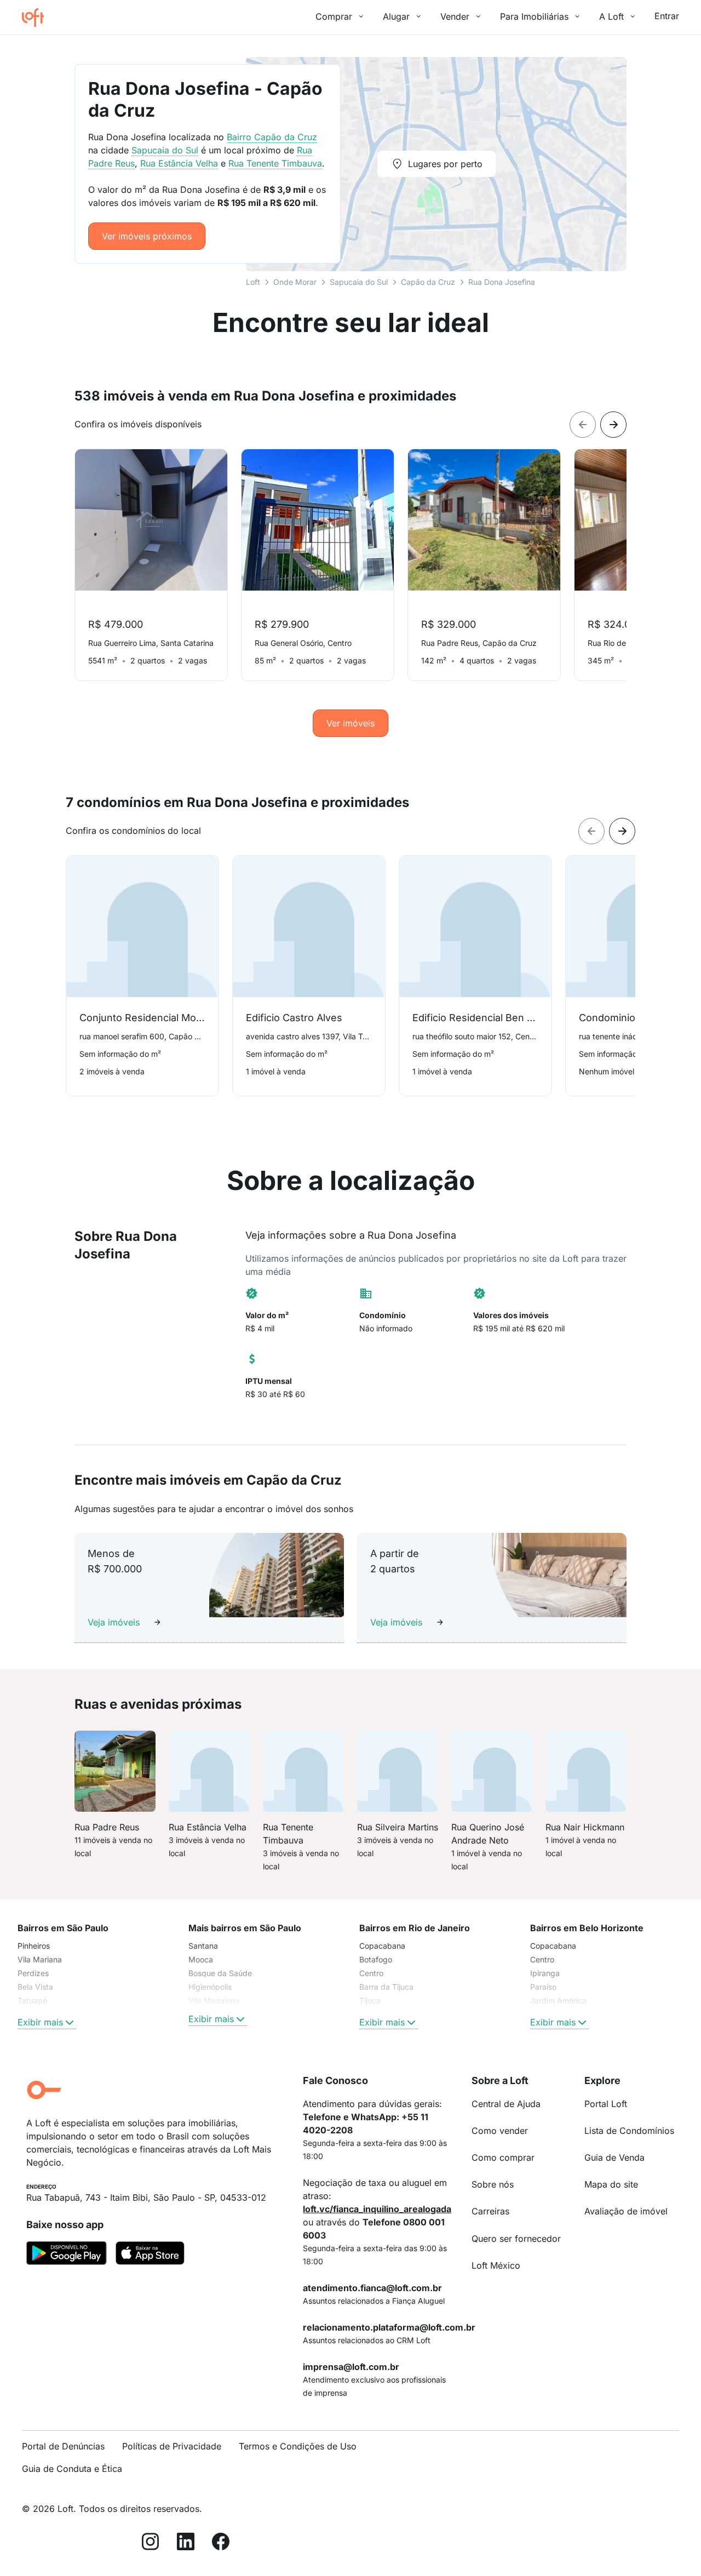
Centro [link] (371, 1973)
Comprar (334, 16)
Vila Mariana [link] (40, 1959)
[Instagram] (151, 2543)
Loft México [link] (496, 2265)
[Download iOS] (150, 2255)
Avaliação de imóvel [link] (626, 2211)
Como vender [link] (500, 2131)
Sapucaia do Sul (359, 282)
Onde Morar (295, 282)
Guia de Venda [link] (614, 2157)
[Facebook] (221, 2543)
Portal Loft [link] (606, 2104)
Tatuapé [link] (32, 2000)
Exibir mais (40, 2022)
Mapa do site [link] (611, 2184)
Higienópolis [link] (210, 1987)
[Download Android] (67, 2255)
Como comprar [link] (503, 2157)
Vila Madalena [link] (214, 2000)
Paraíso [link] (543, 1987)
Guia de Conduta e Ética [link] (72, 2469)
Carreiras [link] (490, 2211)
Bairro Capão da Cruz (272, 137)
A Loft (611, 16)
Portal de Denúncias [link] (63, 2446)
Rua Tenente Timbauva (275, 163)
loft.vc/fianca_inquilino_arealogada (377, 2209)
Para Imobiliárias (534, 16)
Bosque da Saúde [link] (220, 1973)
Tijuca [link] (370, 2000)
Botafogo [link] (376, 1959)
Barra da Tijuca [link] (386, 1987)
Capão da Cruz (428, 282)
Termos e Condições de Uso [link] (298, 2446)
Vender (455, 16)
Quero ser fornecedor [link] (516, 2239)
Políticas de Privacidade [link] (172, 2446)
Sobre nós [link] (493, 2184)
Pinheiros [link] (34, 1946)
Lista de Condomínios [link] (629, 2131)
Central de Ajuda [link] (506, 2104)
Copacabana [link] (382, 1946)
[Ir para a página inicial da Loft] (37, 18)
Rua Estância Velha (179, 163)
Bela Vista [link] (35, 1987)
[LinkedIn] (186, 2543)
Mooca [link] (201, 1959)
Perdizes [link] (33, 1973)
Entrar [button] (667, 16)
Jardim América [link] (558, 2000)
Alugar (396, 16)
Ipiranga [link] (545, 1973)
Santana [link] (203, 1946)
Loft (253, 282)
